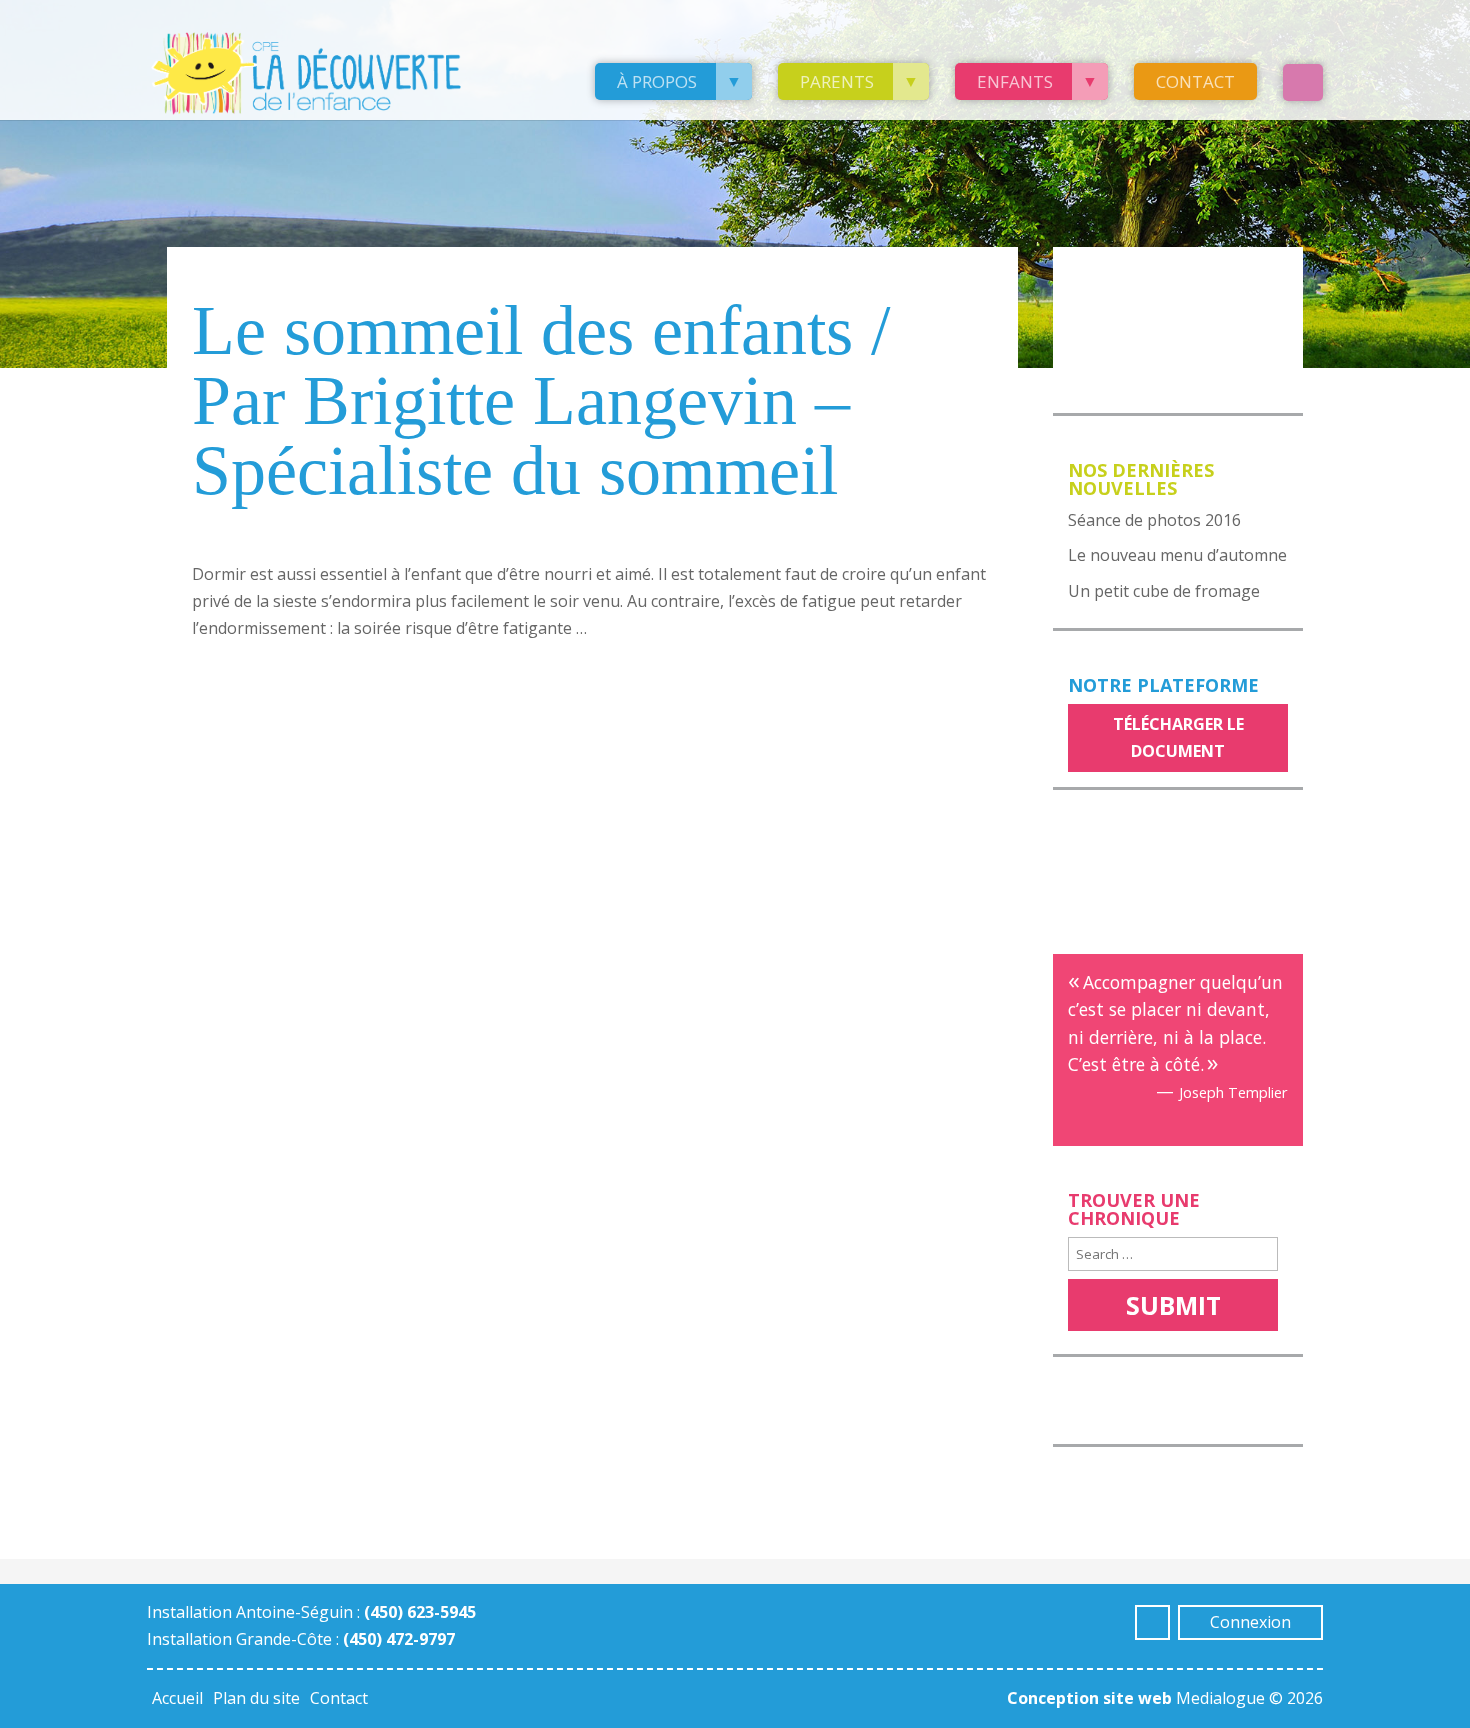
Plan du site (256, 1698)
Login (1303, 82)
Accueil (177, 1698)
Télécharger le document (1178, 737)
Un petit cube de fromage (1164, 591)
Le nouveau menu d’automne (1177, 555)
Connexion (1250, 1622)
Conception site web (1089, 1698)
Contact (1195, 81)
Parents (837, 81)
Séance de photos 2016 (1154, 520)
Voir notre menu (1151, 275)
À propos (657, 81)
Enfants (1015, 81)
